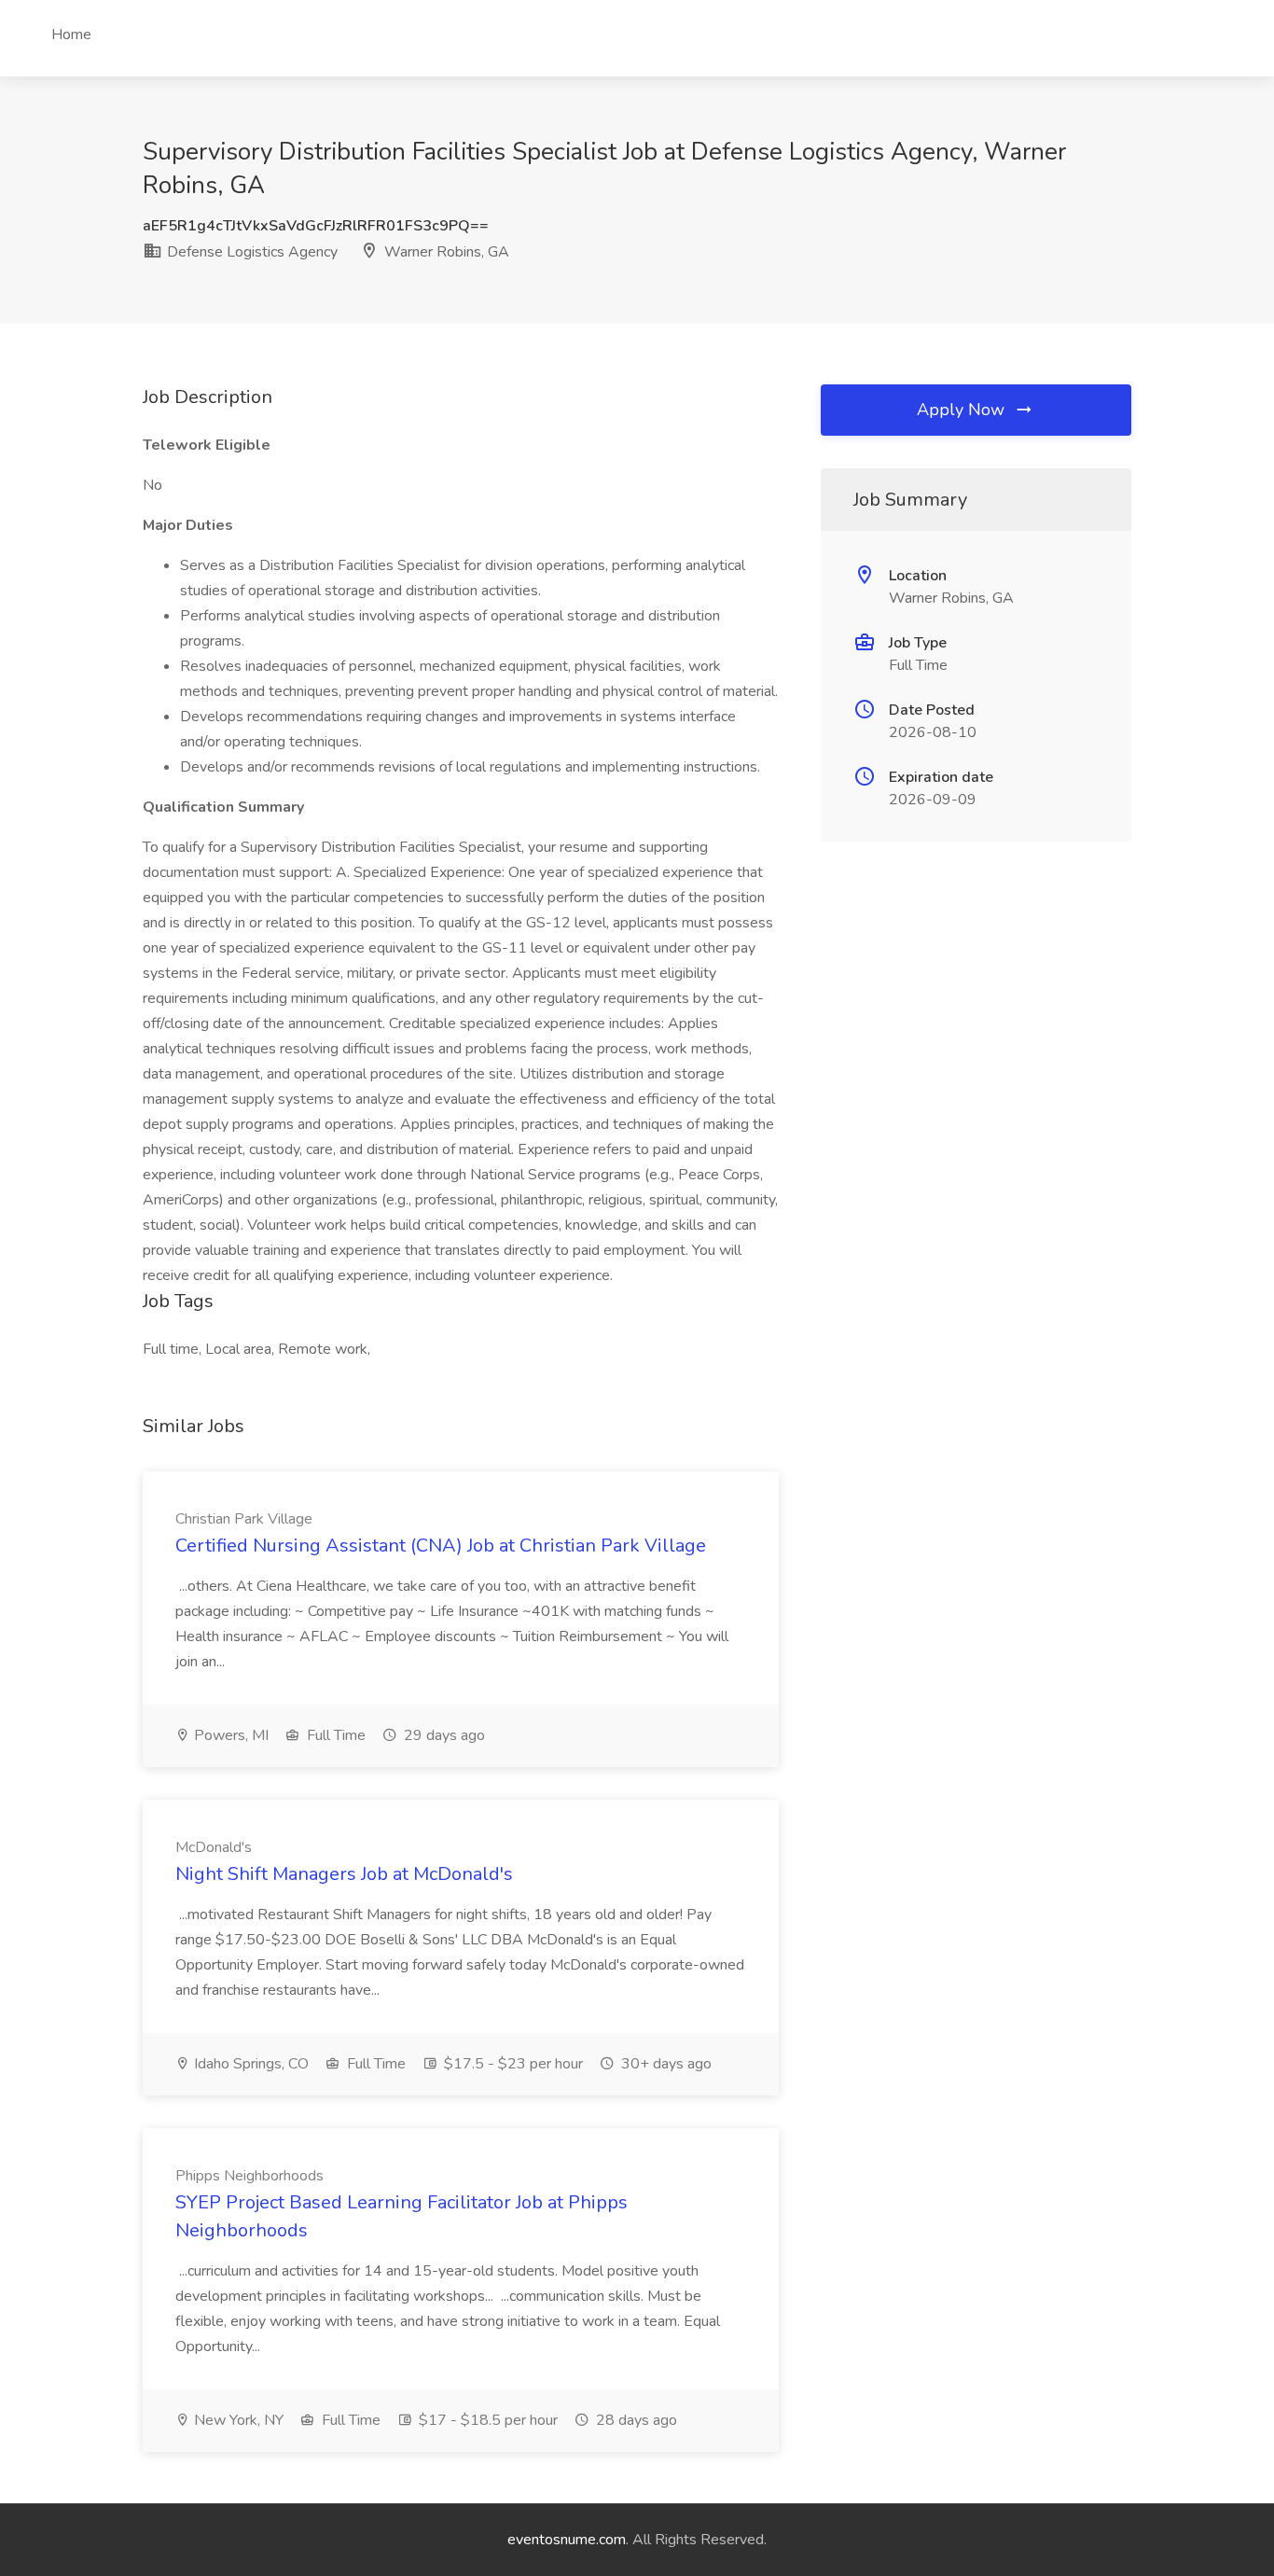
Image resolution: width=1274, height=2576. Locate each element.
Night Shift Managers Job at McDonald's (344, 1874)
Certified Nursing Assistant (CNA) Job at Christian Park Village (441, 1546)
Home (71, 35)
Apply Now (963, 410)
